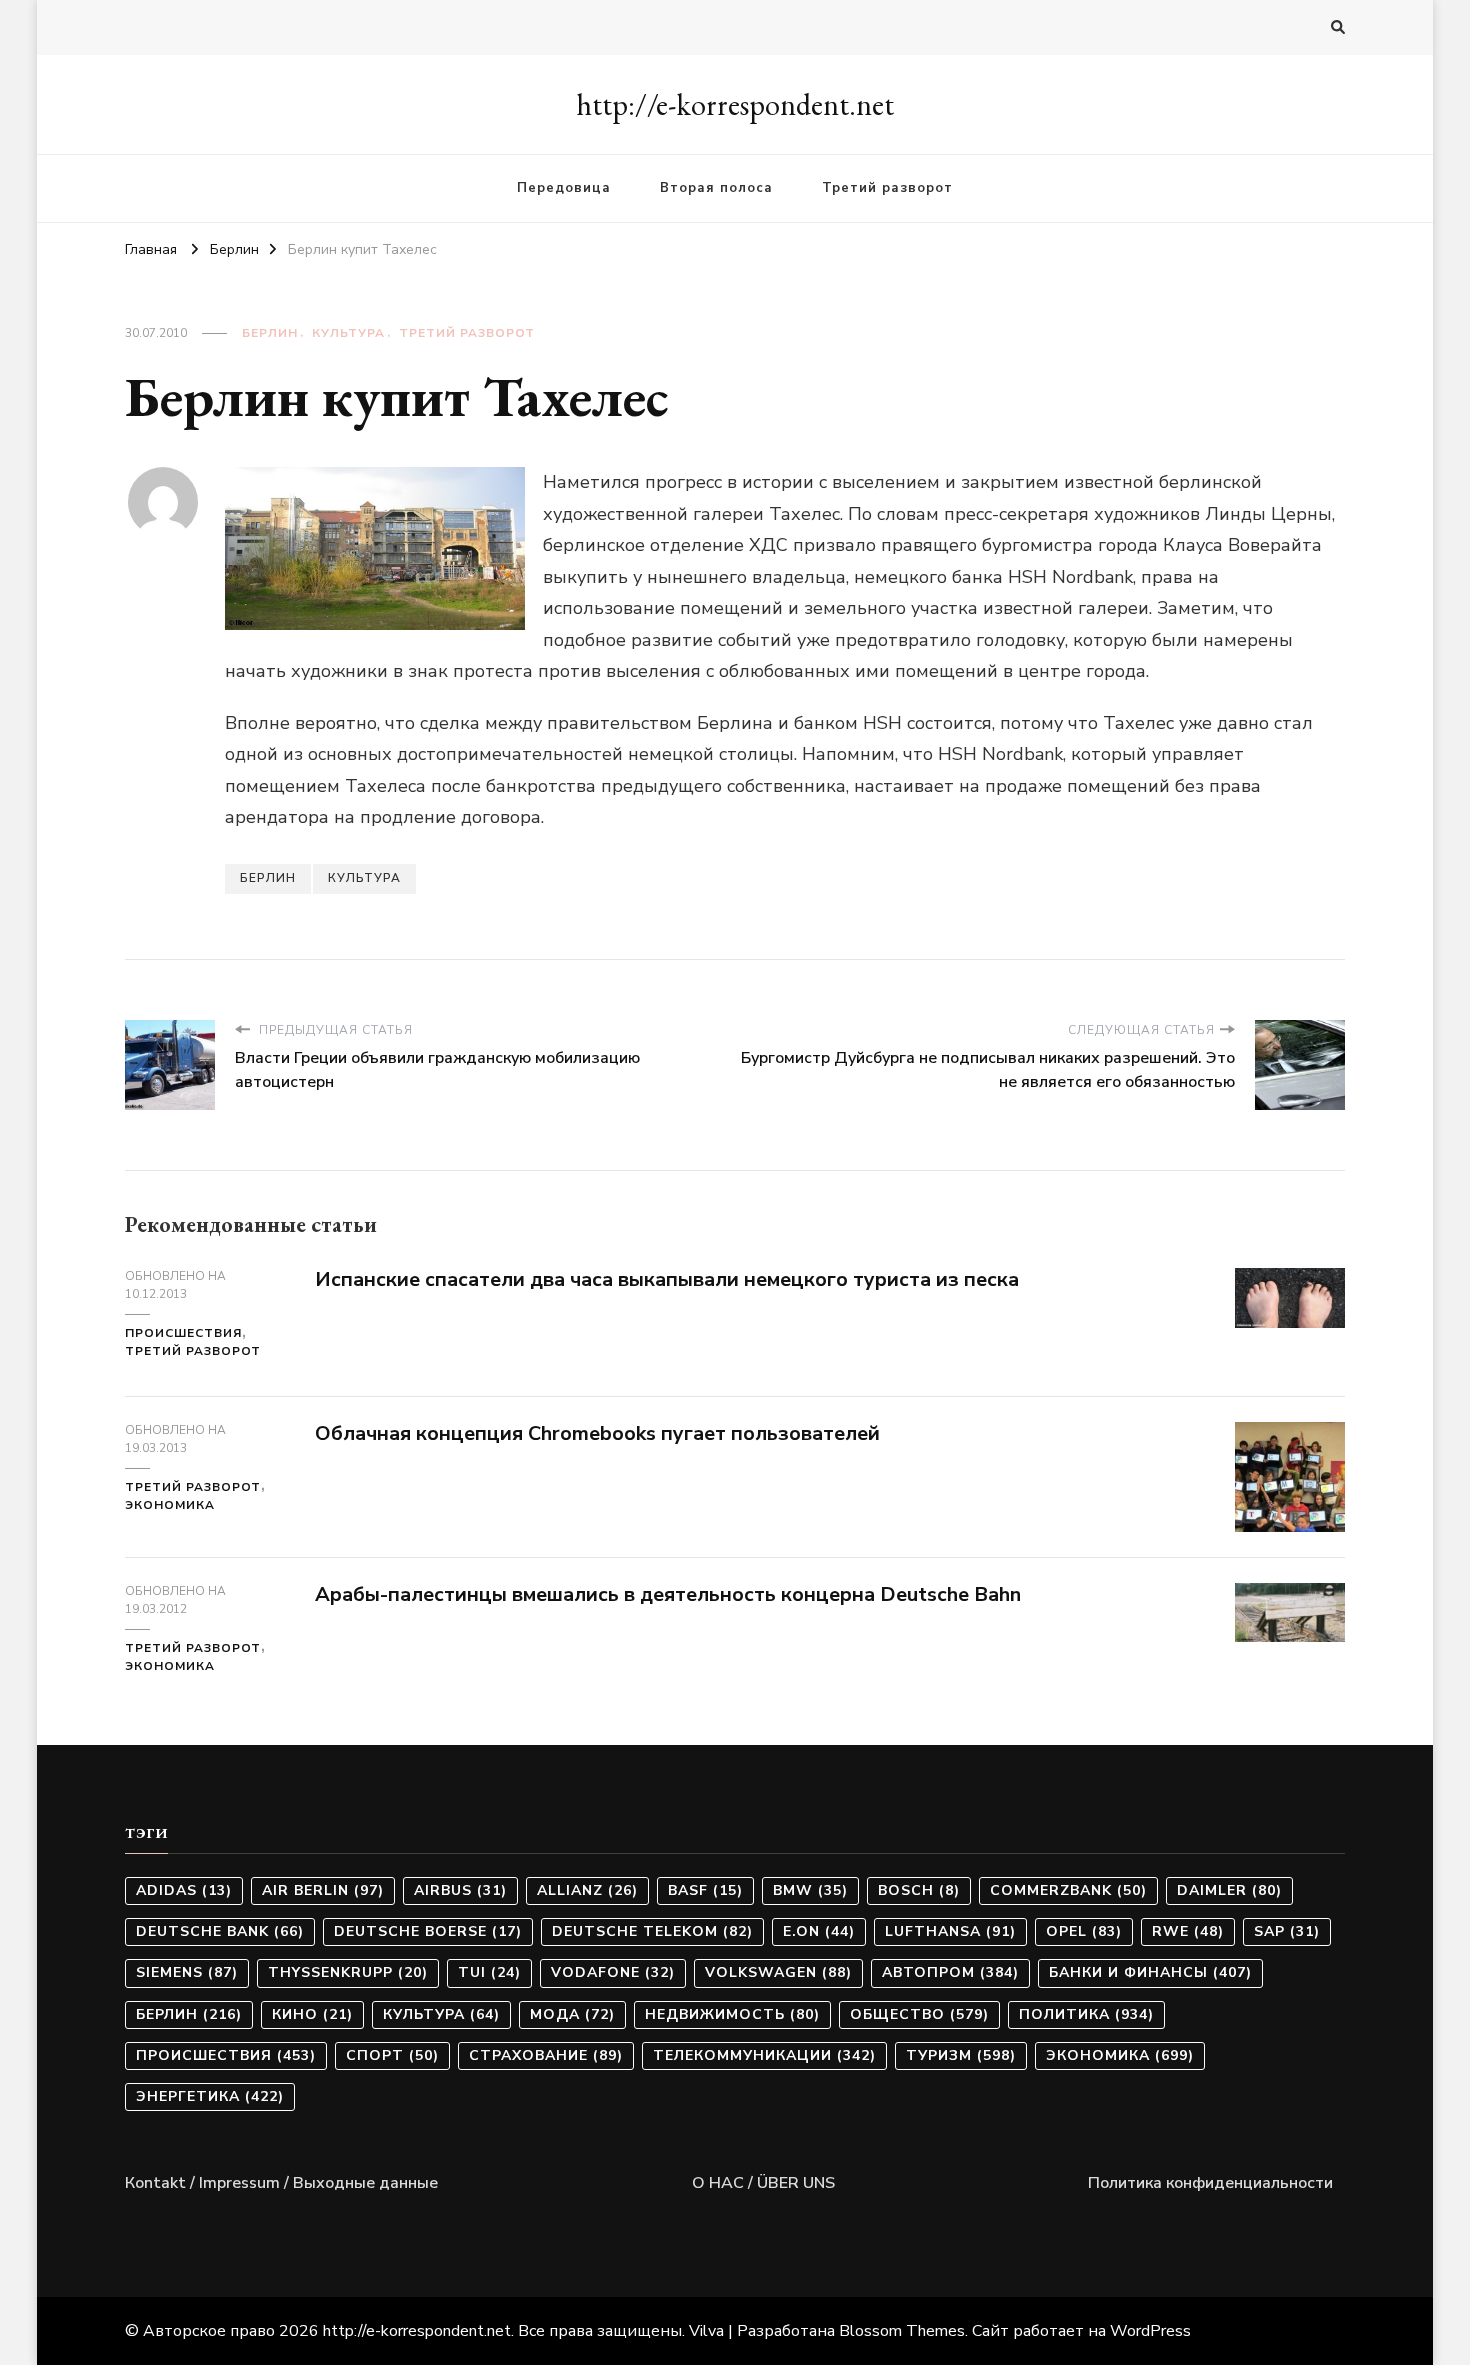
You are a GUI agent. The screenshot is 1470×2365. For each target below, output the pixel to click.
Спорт (392, 2055)
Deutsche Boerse (428, 1931)
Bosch (919, 1890)
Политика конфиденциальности (1210, 2183)
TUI (489, 1972)
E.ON (819, 1931)
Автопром (950, 1972)
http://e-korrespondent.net (735, 104)
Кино (312, 2014)
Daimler (1229, 1890)
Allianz (587, 1890)
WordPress (1150, 2331)
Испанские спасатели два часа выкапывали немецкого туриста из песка (667, 1279)
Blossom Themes (902, 2331)
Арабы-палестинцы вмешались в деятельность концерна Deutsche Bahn (668, 1594)
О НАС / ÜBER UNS (763, 2183)
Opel (1084, 1931)
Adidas (184, 1890)
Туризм (961, 2055)
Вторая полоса (716, 188)
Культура (348, 333)
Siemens (187, 1972)
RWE (1188, 1931)
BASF (705, 1890)
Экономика (170, 1505)
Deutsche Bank (220, 1931)
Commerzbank (1068, 1890)
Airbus (460, 1890)
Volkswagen (778, 1972)
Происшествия (183, 1333)
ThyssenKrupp (348, 1972)
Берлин (270, 333)
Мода (572, 2014)
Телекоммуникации (764, 2055)
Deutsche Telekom (652, 1931)
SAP (1287, 1931)
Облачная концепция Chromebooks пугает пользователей (597, 1433)
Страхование (546, 2055)
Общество (919, 2014)
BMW (810, 1890)
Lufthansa (950, 1931)
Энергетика (210, 2096)
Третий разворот (887, 188)
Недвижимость (732, 2014)
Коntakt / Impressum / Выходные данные (281, 2183)
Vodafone (613, 1972)
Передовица (564, 188)
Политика (1086, 2014)
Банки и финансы (1150, 1972)
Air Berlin (323, 1890)
